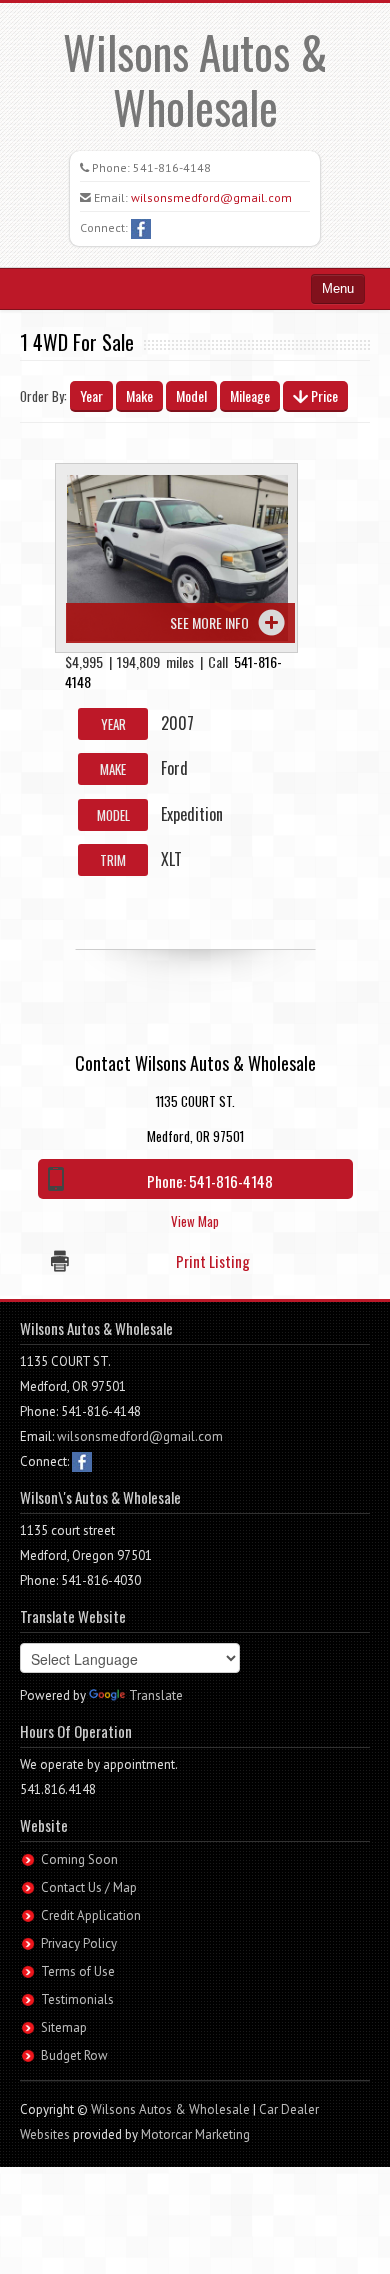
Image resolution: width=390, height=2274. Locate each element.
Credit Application (91, 1915)
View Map (195, 1221)
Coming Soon (79, 1859)
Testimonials (77, 1999)
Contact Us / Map (89, 1887)
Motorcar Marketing (195, 2134)
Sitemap (64, 2027)
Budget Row (74, 2055)
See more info (209, 622)
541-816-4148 (172, 167)
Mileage (250, 395)
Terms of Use (78, 1971)
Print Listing (213, 1261)
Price (323, 395)
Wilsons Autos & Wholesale (195, 79)
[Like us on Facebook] (141, 227)
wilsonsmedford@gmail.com (211, 197)
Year (91, 395)
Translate (156, 1695)
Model (191, 395)
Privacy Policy (79, 1943)
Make (139, 395)
